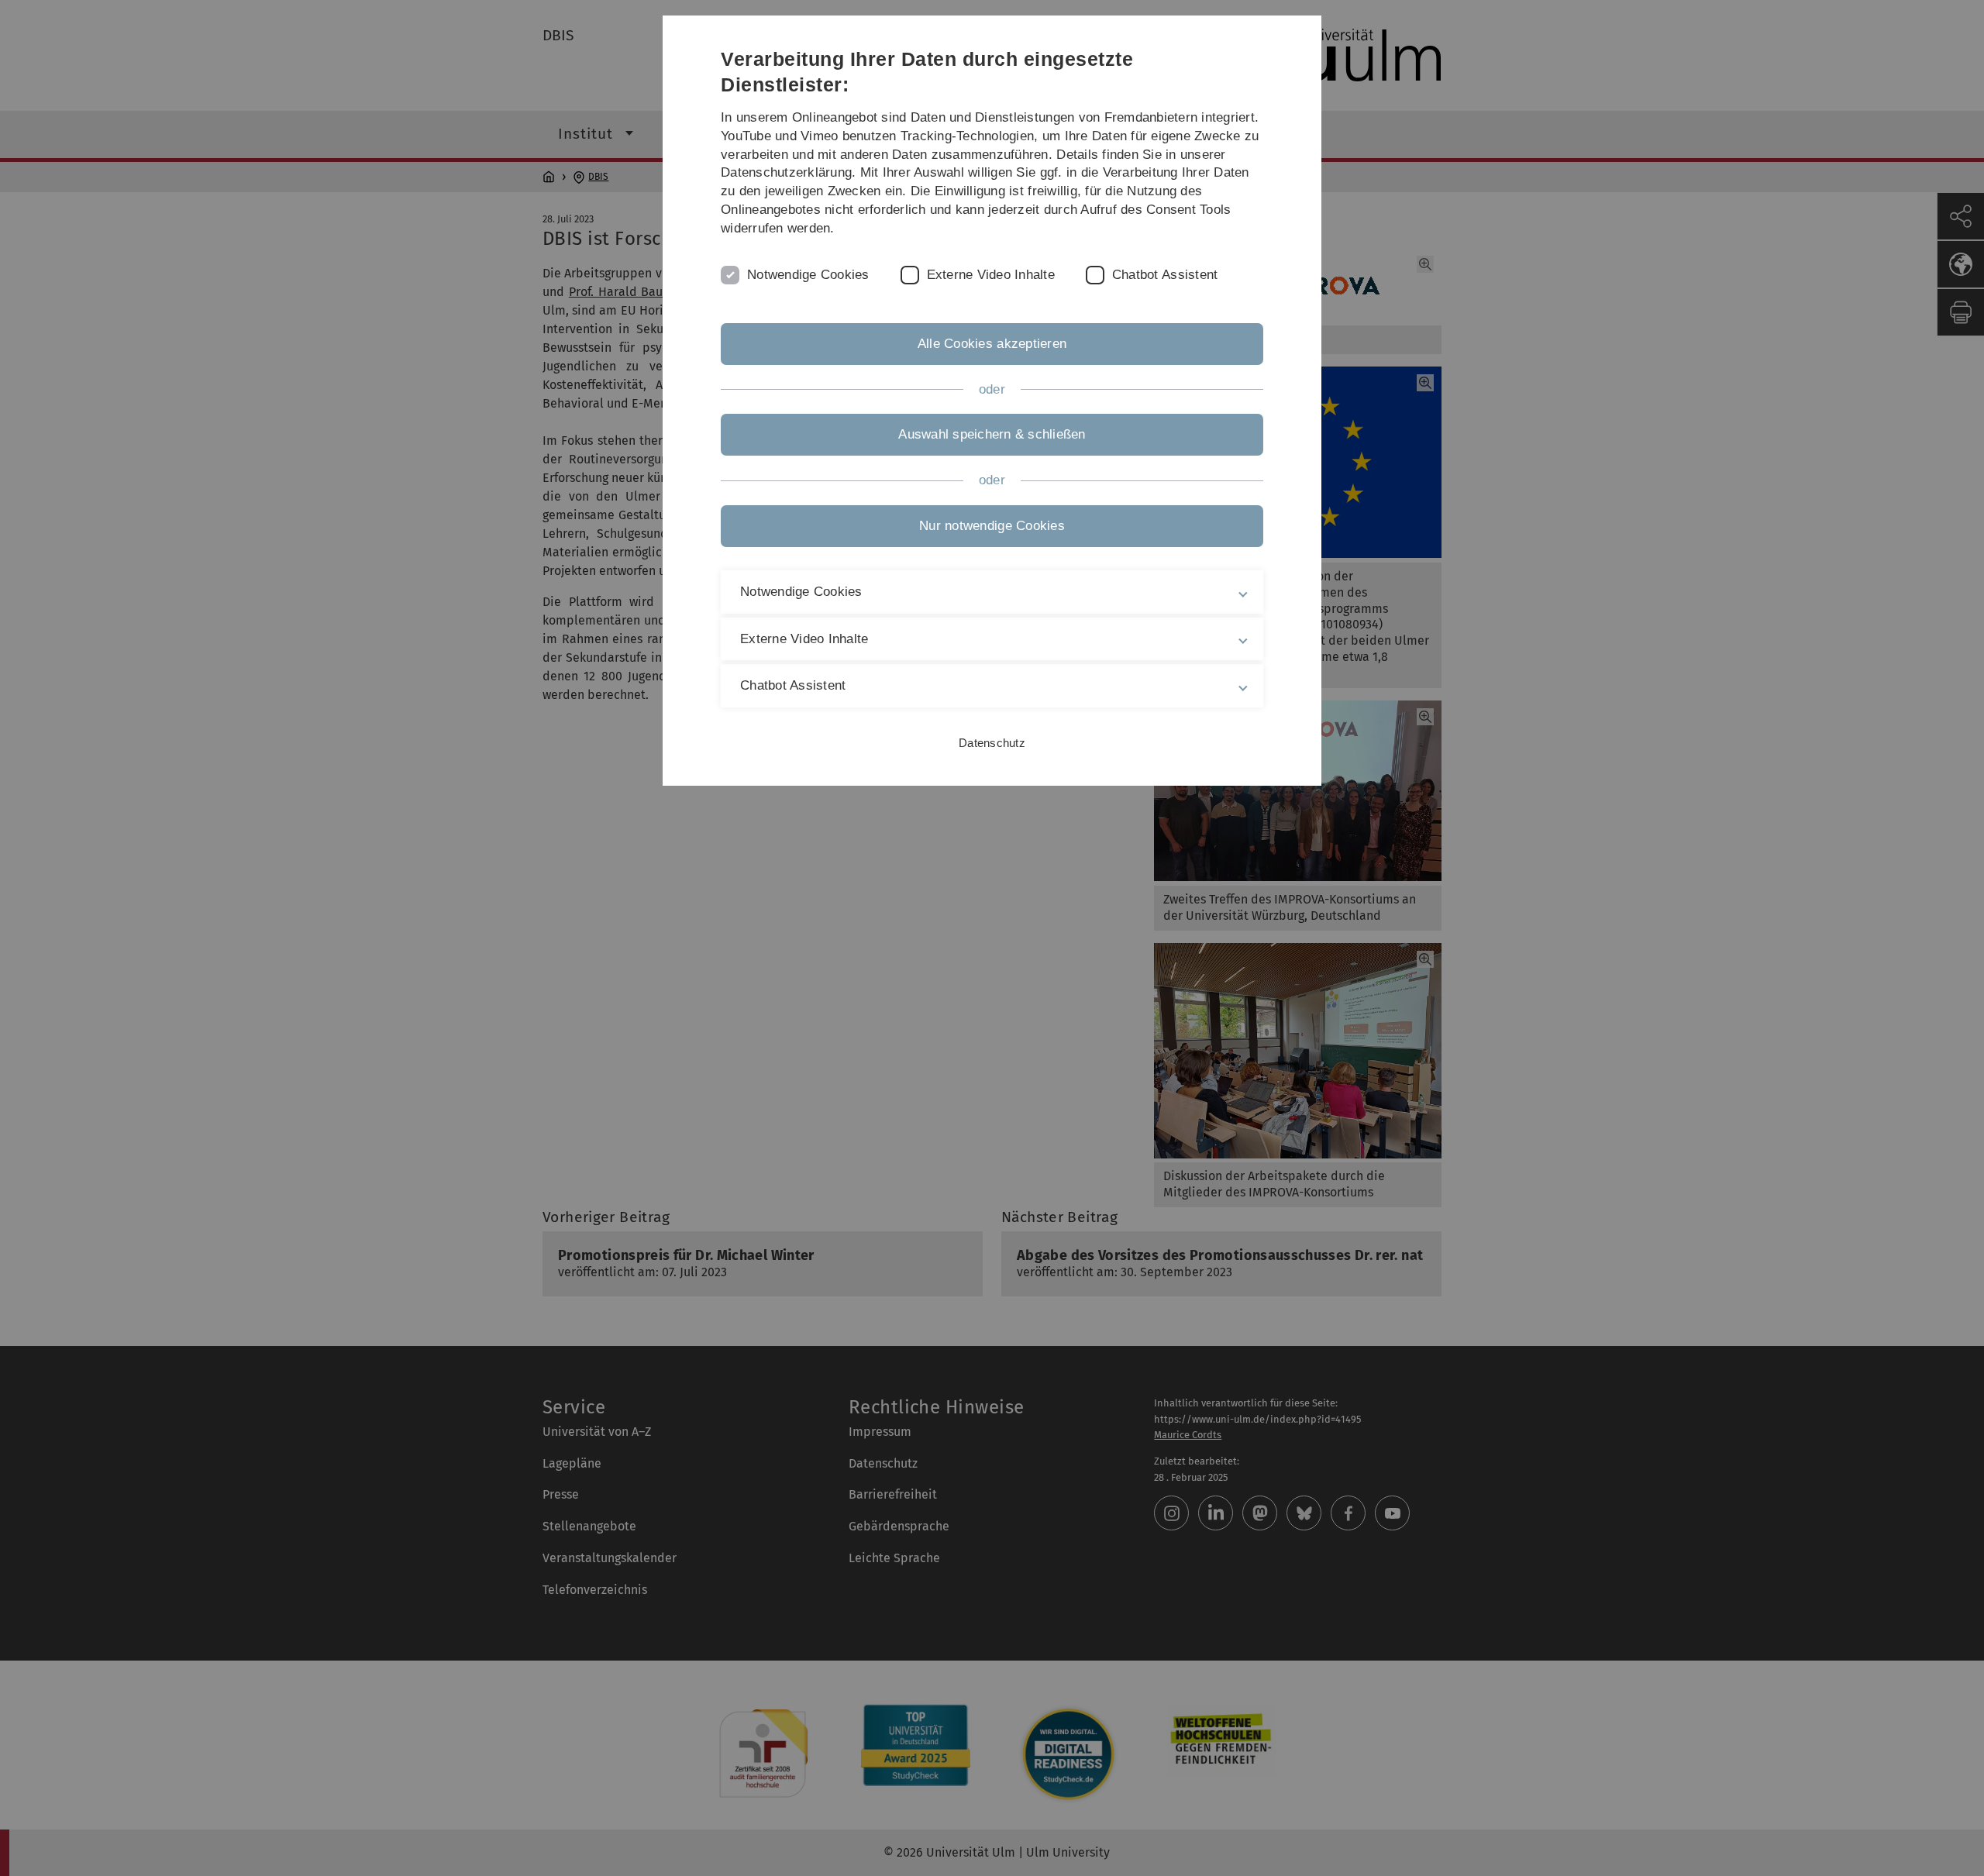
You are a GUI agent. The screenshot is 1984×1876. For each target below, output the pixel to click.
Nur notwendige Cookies (992, 526)
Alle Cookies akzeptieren (992, 344)
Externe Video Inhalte (991, 275)
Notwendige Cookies (808, 275)
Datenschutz (992, 743)
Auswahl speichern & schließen (992, 434)
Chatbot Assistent (1165, 275)
